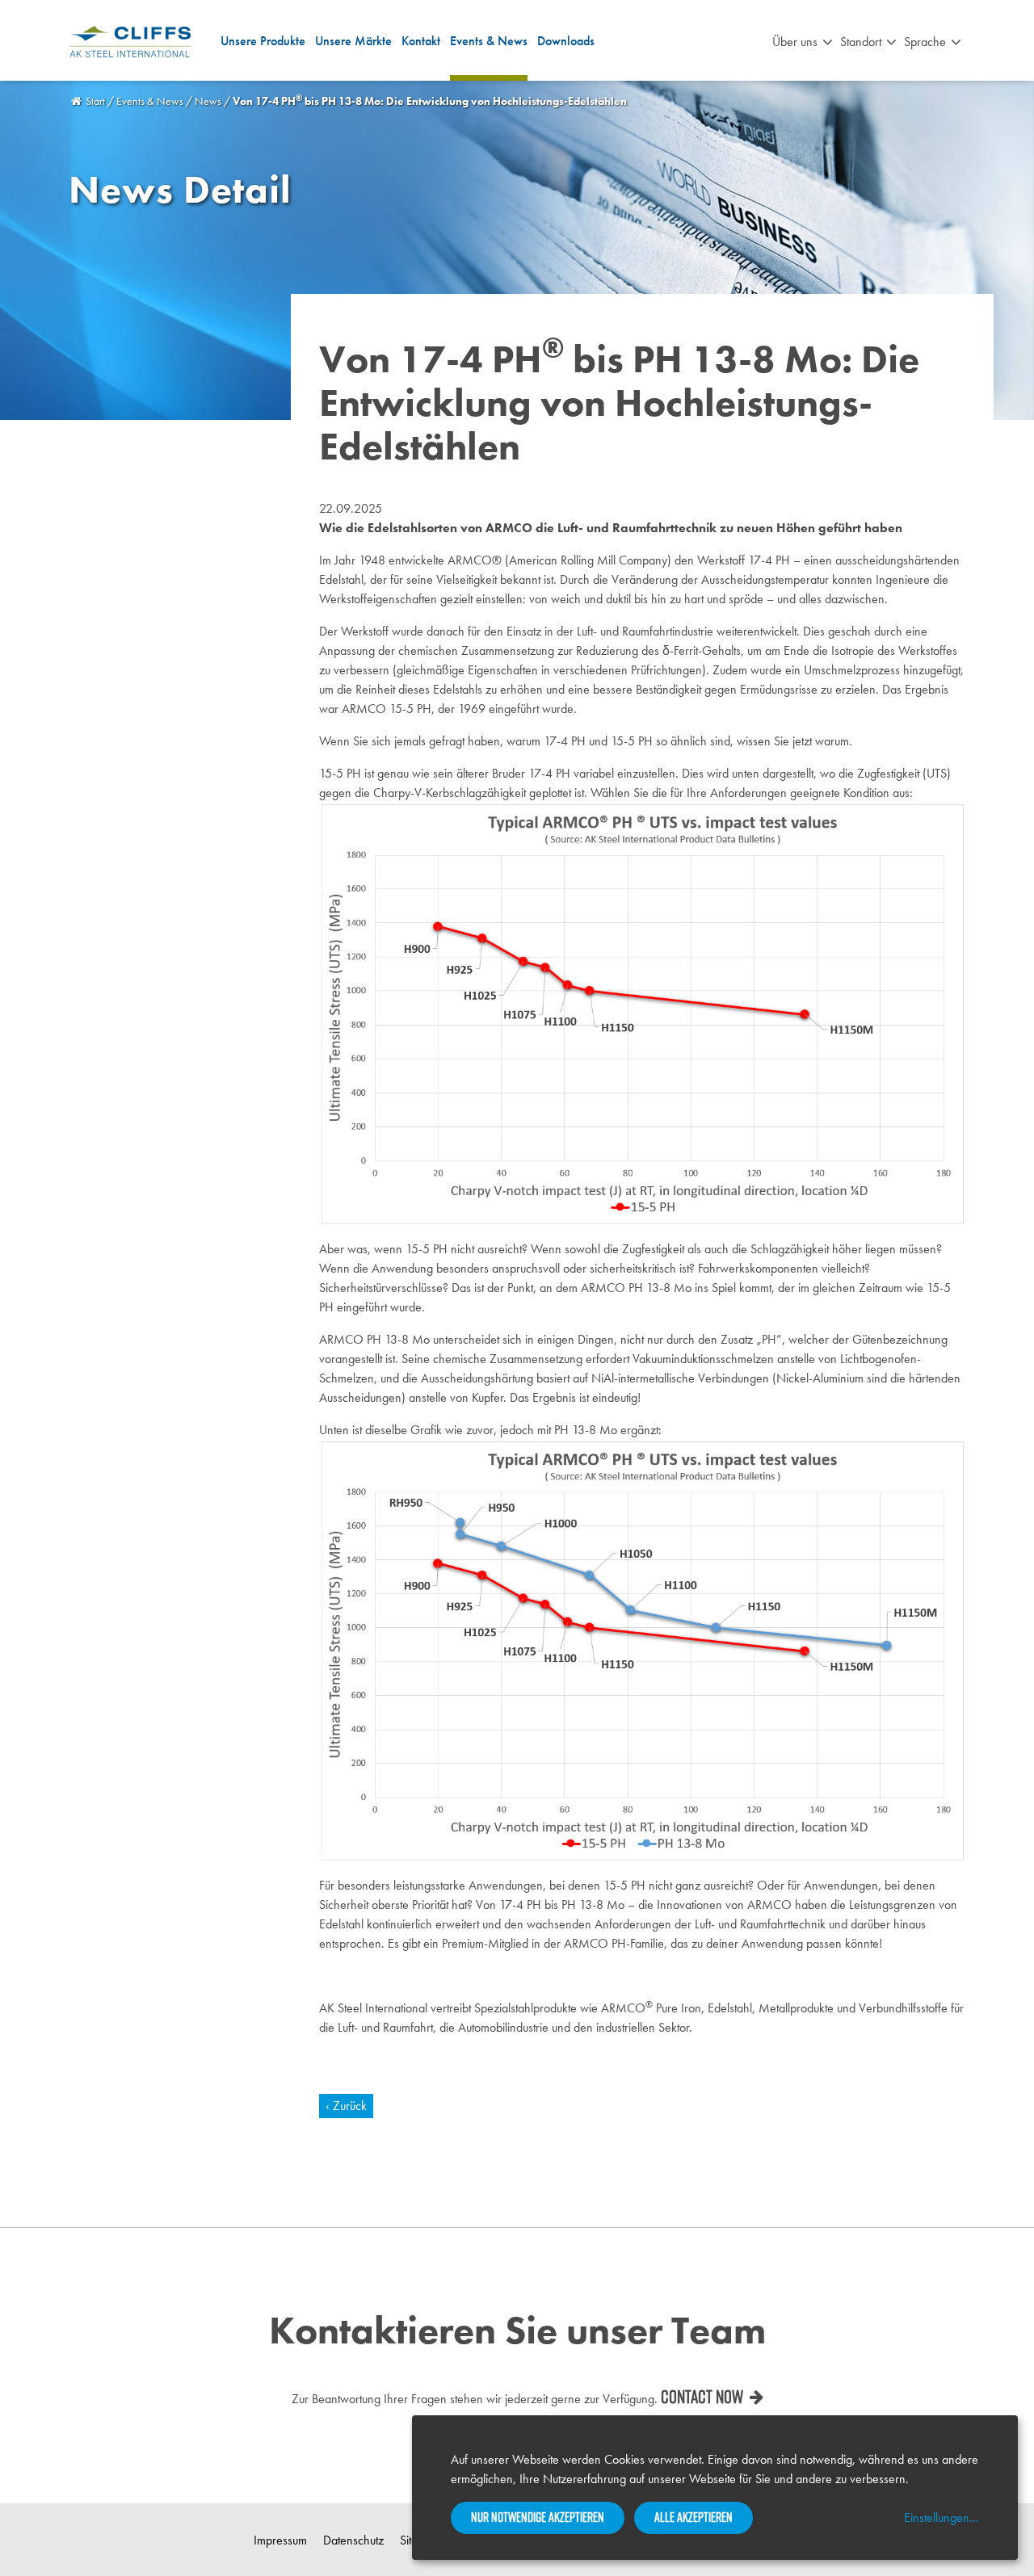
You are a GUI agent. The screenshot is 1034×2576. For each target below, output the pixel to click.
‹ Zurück (346, 2106)
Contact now (702, 2397)
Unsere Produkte (263, 41)
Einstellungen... (942, 2517)
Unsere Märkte (353, 41)
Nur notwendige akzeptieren (538, 2517)
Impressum (280, 2540)
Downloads (566, 41)
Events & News (489, 41)
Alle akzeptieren (694, 2517)
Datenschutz (353, 2540)
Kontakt (421, 41)
